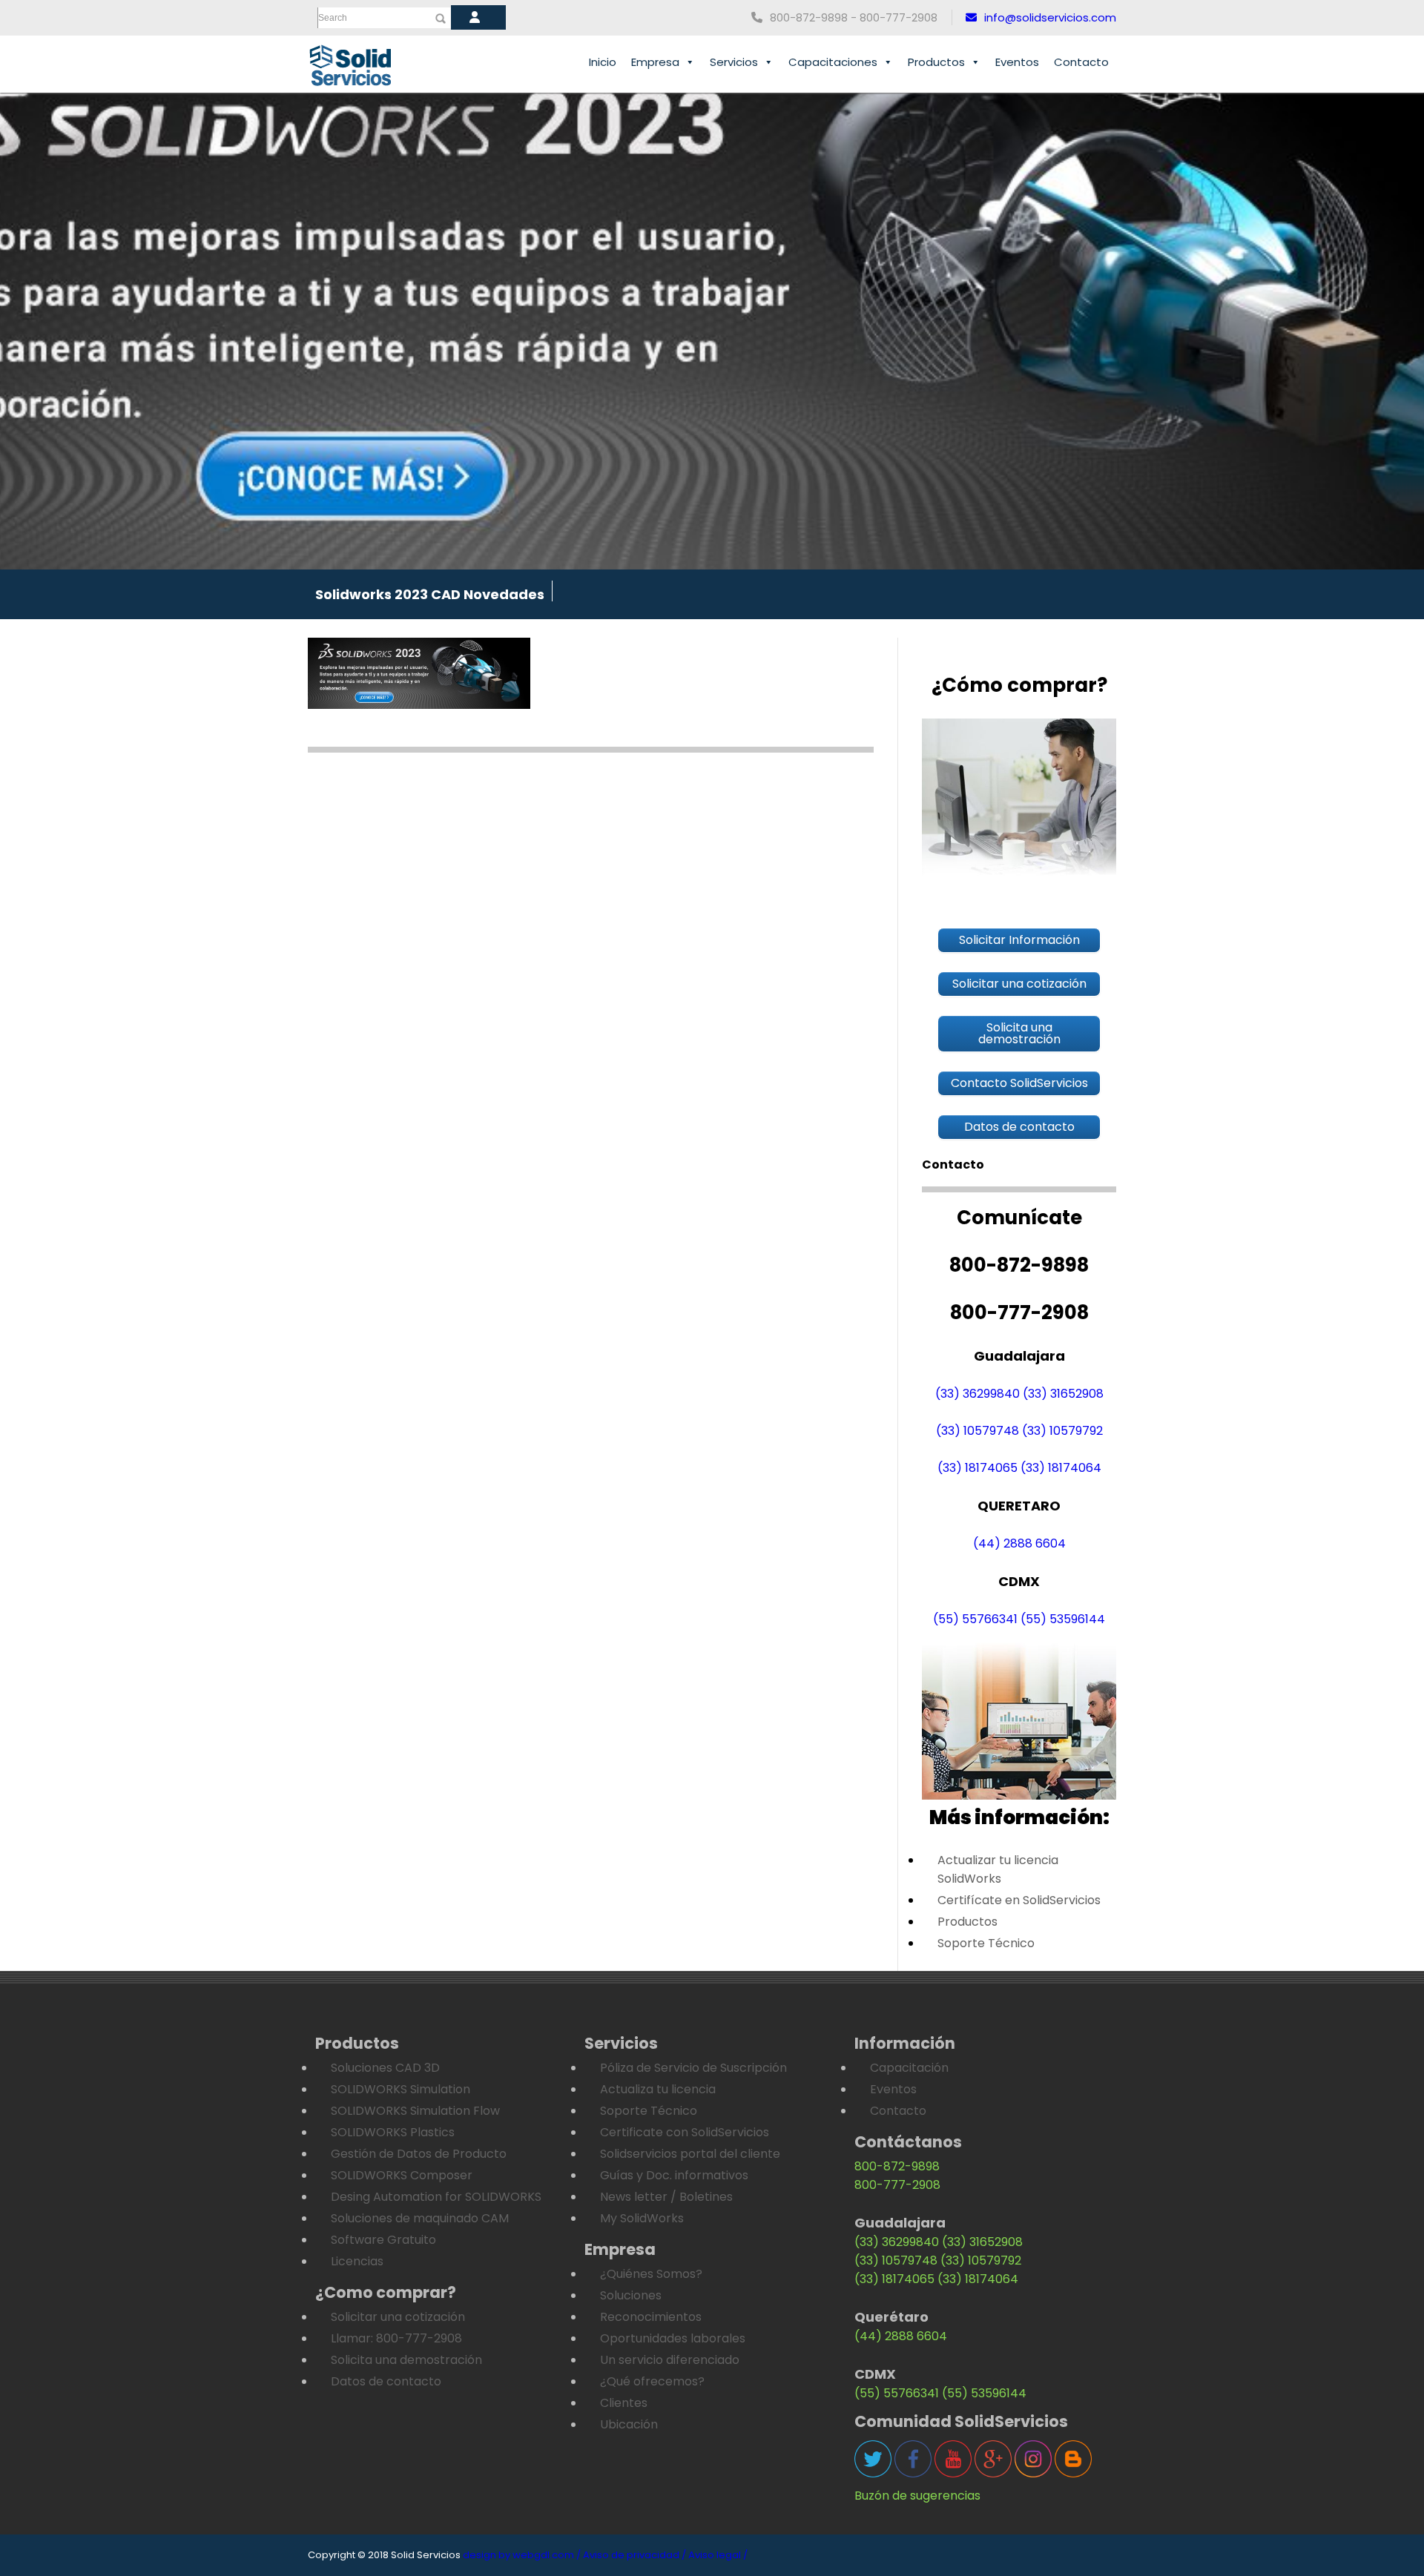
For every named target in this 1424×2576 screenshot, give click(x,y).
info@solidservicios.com (1050, 17)
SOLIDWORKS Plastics (393, 2132)
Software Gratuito (383, 2240)
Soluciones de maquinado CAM (420, 2218)
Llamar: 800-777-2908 (396, 2338)
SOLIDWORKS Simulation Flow (415, 2111)
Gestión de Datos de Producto (419, 2154)
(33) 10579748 (978, 1431)
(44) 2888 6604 (1019, 1543)
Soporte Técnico (986, 1943)
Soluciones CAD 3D (385, 2068)
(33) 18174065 (978, 1468)
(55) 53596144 (1063, 1619)
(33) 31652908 (1063, 1394)
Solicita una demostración (406, 2360)
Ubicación (629, 2424)
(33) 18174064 (1061, 1468)
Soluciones (631, 2295)
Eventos (1017, 62)
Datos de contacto (386, 2381)
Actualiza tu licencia (658, 2089)
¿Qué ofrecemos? (652, 2381)
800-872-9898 (897, 2166)
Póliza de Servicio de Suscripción (693, 2068)
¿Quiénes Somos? (651, 2274)
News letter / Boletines (666, 2197)
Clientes (624, 2403)
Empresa (655, 62)
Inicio (603, 62)
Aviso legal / (718, 2555)
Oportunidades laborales (673, 2338)
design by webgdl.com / (522, 2555)
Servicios (734, 62)
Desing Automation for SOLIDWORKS (436, 2197)
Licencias (357, 2261)
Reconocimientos (651, 2317)
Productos (936, 62)
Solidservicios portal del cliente (690, 2154)
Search (333, 18)
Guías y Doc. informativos (674, 2175)
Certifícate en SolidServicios (1019, 1900)
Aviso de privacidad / (634, 2555)
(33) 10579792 (1062, 1431)
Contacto (1081, 62)
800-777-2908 (897, 2185)
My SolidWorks (642, 2218)
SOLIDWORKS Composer (402, 2175)
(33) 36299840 (978, 1394)
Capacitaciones (833, 62)
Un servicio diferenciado (670, 2360)
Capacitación (909, 2068)
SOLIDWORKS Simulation (400, 2089)
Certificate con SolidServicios (685, 2132)
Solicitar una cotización (398, 2317)
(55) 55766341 (975, 1619)
